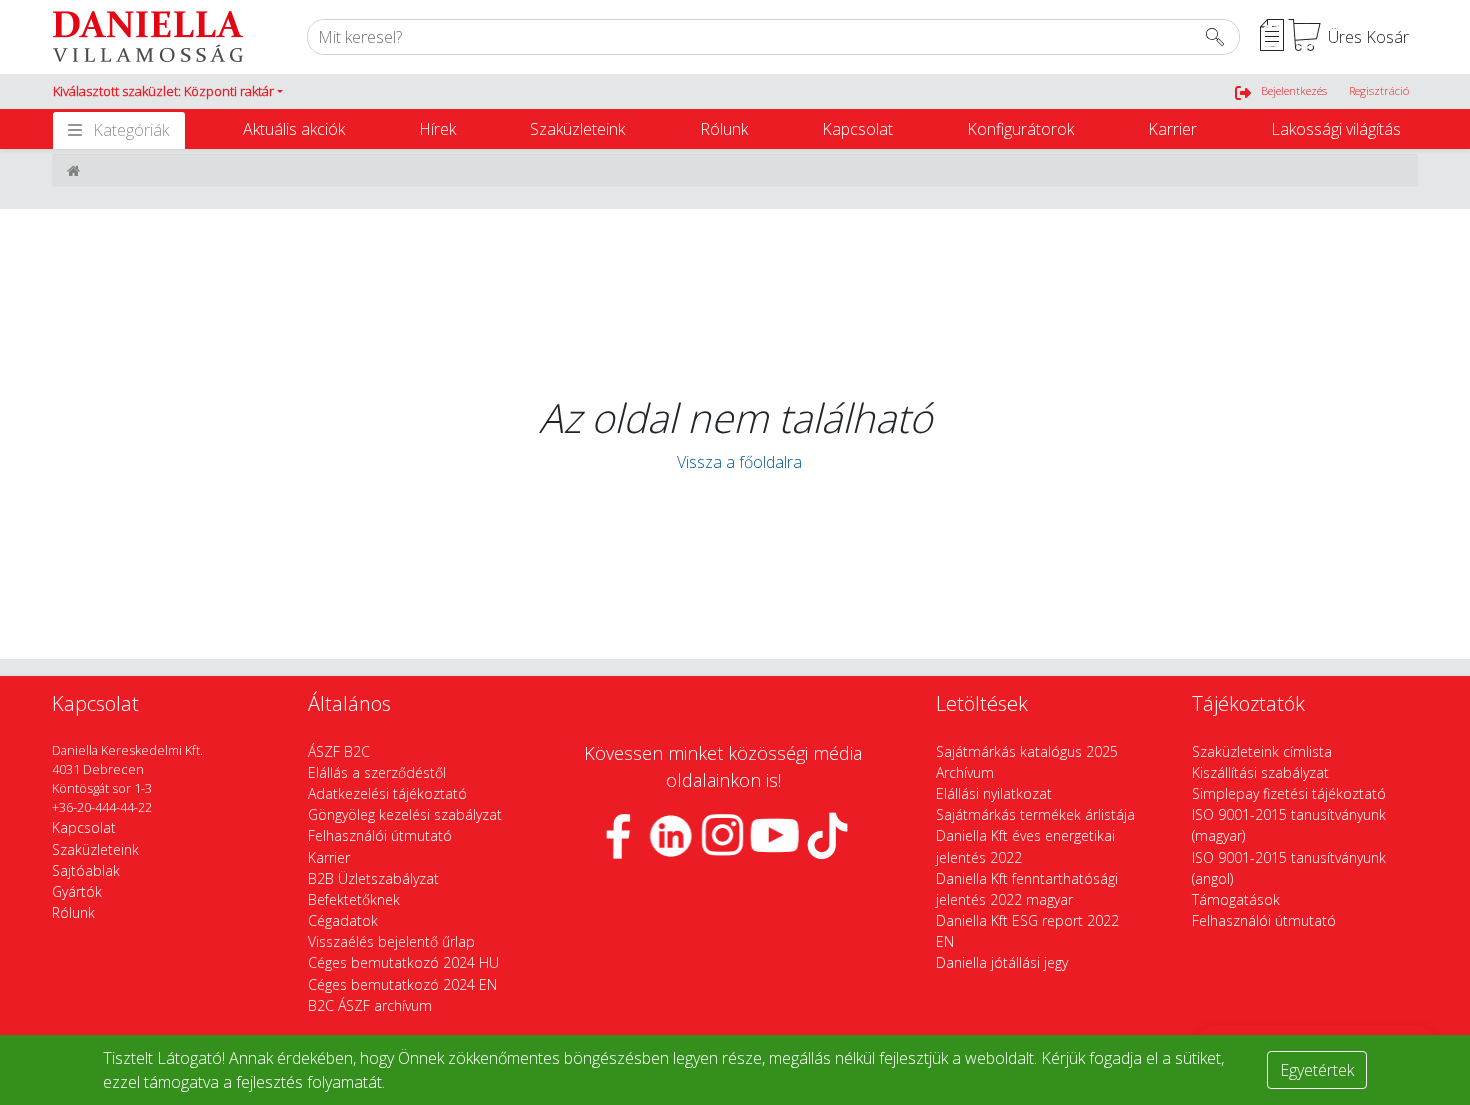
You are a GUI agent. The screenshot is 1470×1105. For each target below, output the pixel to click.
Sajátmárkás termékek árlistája (1035, 814)
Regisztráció (1379, 90)
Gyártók (77, 891)
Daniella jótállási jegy (1002, 962)
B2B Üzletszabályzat (373, 878)
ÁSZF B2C (339, 751)
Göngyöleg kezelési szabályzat (405, 814)
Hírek (437, 129)
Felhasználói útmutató (380, 835)
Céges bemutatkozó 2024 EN (402, 984)
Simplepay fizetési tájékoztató (1289, 793)
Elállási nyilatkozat (994, 793)
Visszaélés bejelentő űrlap (391, 941)
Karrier (1172, 129)
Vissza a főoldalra (735, 462)
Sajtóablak (86, 870)
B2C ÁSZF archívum (370, 1005)
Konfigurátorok (1020, 129)
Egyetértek (1317, 1070)
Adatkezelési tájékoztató (387, 793)
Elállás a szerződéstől (377, 772)
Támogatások (1236, 899)
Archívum (965, 772)
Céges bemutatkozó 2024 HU (403, 962)
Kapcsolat (857, 129)
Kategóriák (131, 130)
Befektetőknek (354, 899)
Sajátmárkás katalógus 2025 (1027, 751)
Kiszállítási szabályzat (1260, 772)
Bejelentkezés (1294, 90)
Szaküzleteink (577, 129)
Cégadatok (343, 920)
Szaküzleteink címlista (1262, 751)
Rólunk (724, 129)
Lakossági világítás (1336, 129)
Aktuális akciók (294, 129)
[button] (168, 92)
